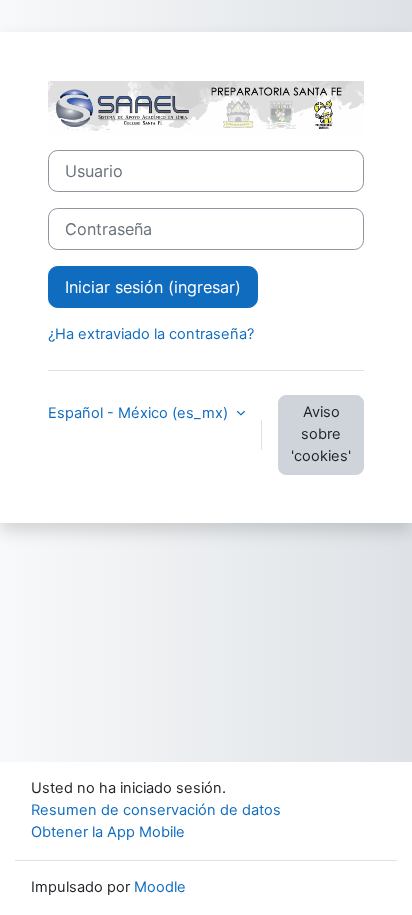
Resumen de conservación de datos (156, 810)
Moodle (160, 887)
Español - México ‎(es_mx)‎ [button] (140, 413)
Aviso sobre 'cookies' (321, 434)
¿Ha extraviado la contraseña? (151, 334)
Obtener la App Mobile (108, 832)
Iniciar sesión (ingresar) (153, 287)
